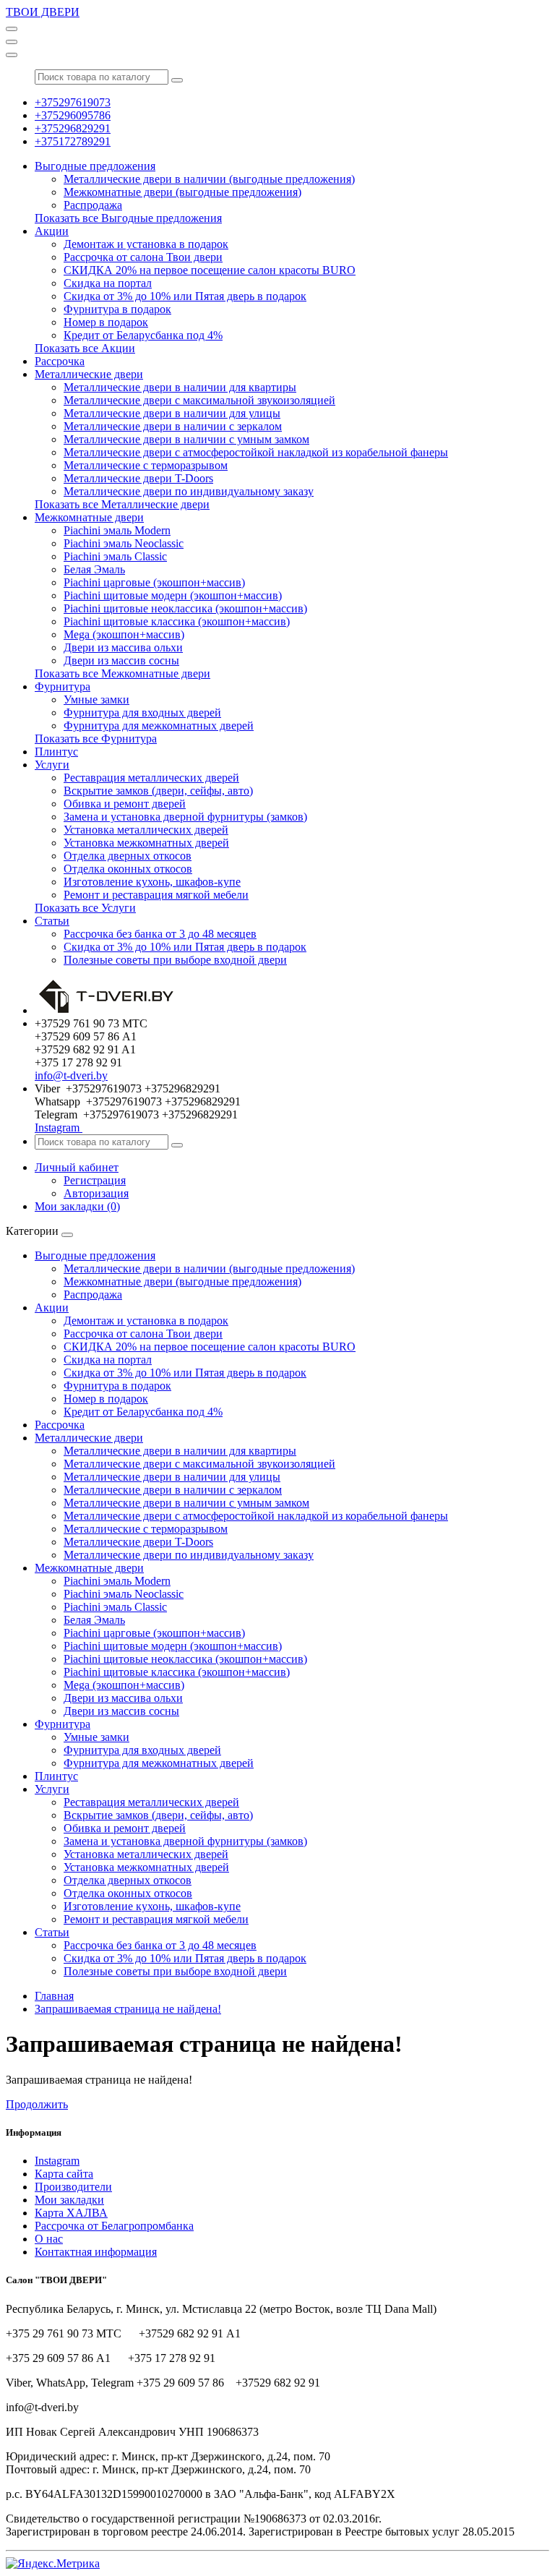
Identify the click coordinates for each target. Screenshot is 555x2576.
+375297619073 (73, 102)
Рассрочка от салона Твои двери (143, 257)
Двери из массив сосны (121, 660)
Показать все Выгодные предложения (128, 218)
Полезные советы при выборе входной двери (175, 960)
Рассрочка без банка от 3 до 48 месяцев (160, 934)
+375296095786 (73, 115)
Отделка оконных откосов (128, 869)
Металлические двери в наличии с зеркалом (173, 426)
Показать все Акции (85, 348)
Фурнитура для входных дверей (142, 713)
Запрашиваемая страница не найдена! (128, 2009)
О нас (49, 2239)
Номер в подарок (106, 322)
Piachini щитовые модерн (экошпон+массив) (173, 595)
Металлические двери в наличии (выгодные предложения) (209, 179)
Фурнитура (63, 686)
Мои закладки (69, 2200)
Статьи (52, 921)
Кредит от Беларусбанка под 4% (143, 335)
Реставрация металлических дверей (151, 778)
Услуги (52, 765)
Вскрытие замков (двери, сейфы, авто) (158, 791)
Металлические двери (89, 374)
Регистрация (95, 1180)
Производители (73, 2187)
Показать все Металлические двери (122, 504)
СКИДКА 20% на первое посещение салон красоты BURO (210, 270)
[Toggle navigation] (12, 29)
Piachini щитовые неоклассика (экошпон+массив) (185, 608)
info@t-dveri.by (71, 1075)
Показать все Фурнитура (96, 739)
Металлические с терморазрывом (146, 465)
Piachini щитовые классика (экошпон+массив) (177, 621)
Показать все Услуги (85, 908)
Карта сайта (64, 2174)
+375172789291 (73, 141)
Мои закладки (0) (77, 1206)
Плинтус (56, 752)
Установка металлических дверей (146, 830)
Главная (54, 1996)
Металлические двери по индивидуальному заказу (189, 491)
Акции (52, 231)
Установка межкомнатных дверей (146, 843)
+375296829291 (73, 128)
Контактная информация (96, 2252)
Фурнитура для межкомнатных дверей (159, 726)
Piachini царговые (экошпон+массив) (154, 582)
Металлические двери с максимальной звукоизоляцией (199, 400)
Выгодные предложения (95, 166)
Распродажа (93, 205)
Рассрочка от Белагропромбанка (114, 2226)
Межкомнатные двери (89, 517)
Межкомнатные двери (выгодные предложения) (182, 192)
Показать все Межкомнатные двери (122, 673)
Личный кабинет (77, 1167)
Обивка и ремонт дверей (125, 804)
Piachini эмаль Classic (115, 556)
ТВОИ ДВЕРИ (43, 12)
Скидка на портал (108, 283)
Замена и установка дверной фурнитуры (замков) (185, 817)
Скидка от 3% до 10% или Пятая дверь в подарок (185, 296)
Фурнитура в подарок (117, 309)
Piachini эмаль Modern (117, 530)
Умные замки (96, 699)
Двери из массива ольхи (123, 647)
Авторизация (96, 1193)
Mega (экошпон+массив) (124, 634)
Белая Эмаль (94, 569)
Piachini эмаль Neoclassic (124, 543)
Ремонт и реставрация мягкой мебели (156, 895)
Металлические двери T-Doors (138, 478)
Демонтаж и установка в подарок (146, 244)
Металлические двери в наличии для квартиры (180, 387)
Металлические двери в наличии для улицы (172, 413)
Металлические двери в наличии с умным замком (186, 439)
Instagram (59, 1127)
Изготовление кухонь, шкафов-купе (152, 882)
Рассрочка (60, 361)
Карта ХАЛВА (71, 2213)
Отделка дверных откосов (128, 856)
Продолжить (37, 2104)
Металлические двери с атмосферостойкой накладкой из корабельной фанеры (256, 452)
